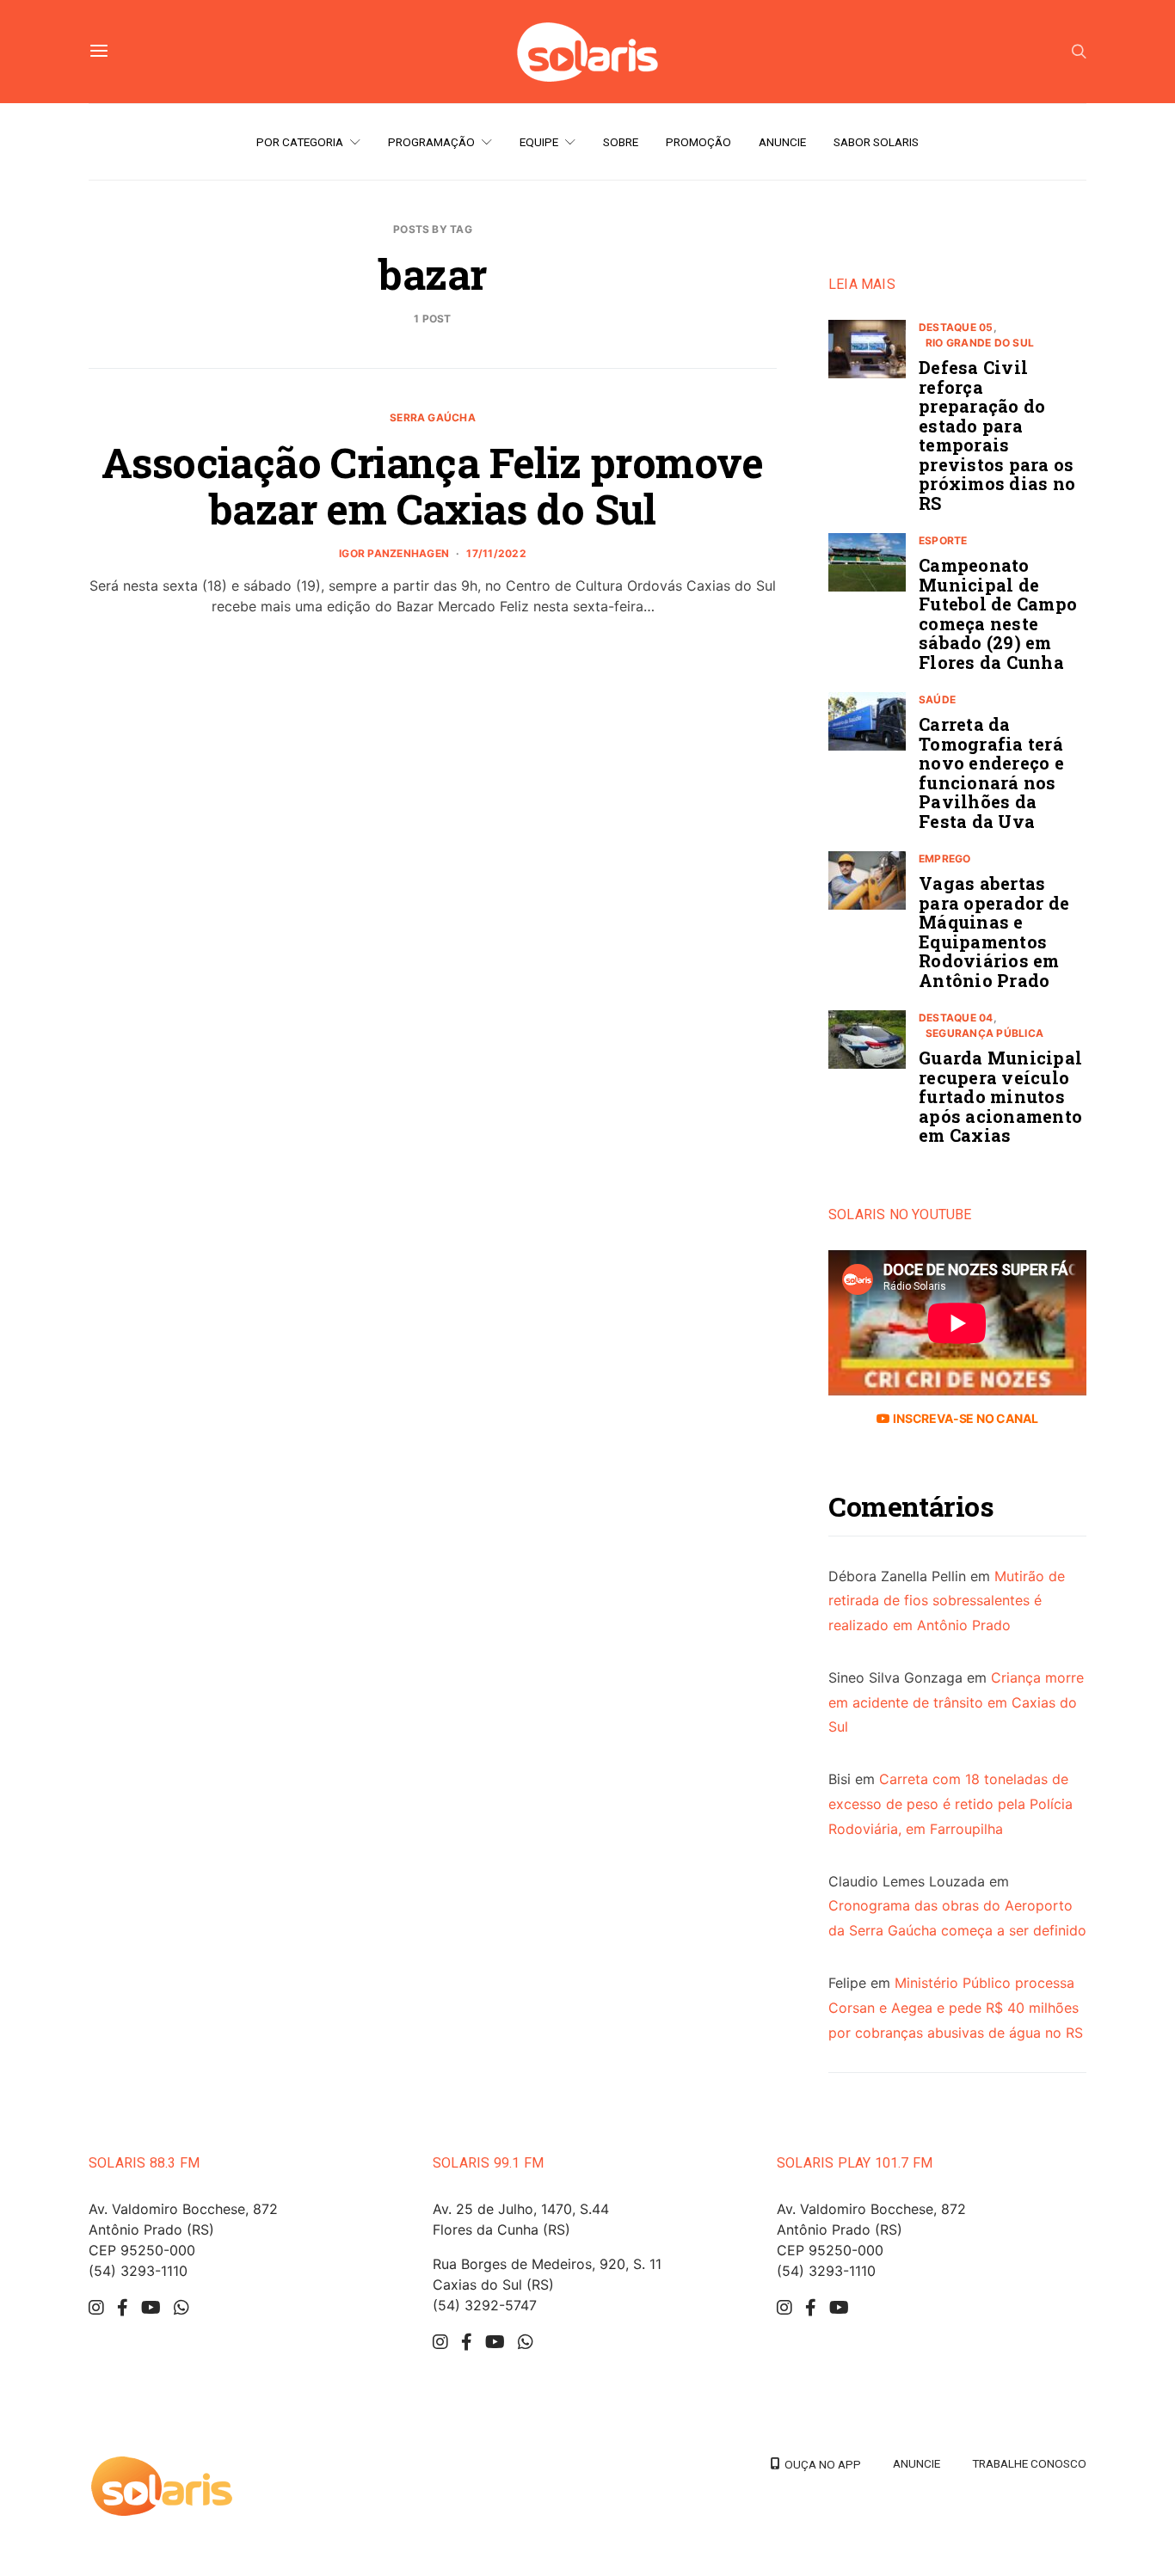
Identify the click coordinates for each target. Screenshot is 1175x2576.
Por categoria (300, 142)
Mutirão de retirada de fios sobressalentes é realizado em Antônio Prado (947, 1601)
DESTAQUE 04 (956, 1018)
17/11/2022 (496, 553)
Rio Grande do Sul (980, 343)
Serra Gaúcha (433, 417)
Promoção (698, 142)
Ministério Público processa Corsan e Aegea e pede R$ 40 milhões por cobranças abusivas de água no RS (956, 2008)
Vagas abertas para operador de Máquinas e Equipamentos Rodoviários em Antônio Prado (994, 932)
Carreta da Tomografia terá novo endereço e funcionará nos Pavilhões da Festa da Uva (991, 773)
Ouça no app (820, 2464)
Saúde (937, 699)
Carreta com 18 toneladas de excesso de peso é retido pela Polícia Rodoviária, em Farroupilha (950, 1804)
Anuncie (782, 142)
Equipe (539, 142)
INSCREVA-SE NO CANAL (964, 1418)
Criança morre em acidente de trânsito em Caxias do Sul (956, 1702)
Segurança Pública (984, 1033)
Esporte (943, 540)
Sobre (621, 142)
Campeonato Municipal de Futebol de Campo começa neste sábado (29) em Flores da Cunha (998, 613)
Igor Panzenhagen (394, 553)
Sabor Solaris (876, 142)
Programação (431, 142)
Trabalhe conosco (1029, 2463)
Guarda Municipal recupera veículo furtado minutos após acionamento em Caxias (1000, 1096)
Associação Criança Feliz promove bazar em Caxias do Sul (433, 485)
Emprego (945, 859)
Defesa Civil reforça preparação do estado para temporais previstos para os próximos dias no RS (997, 435)
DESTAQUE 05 (956, 327)
